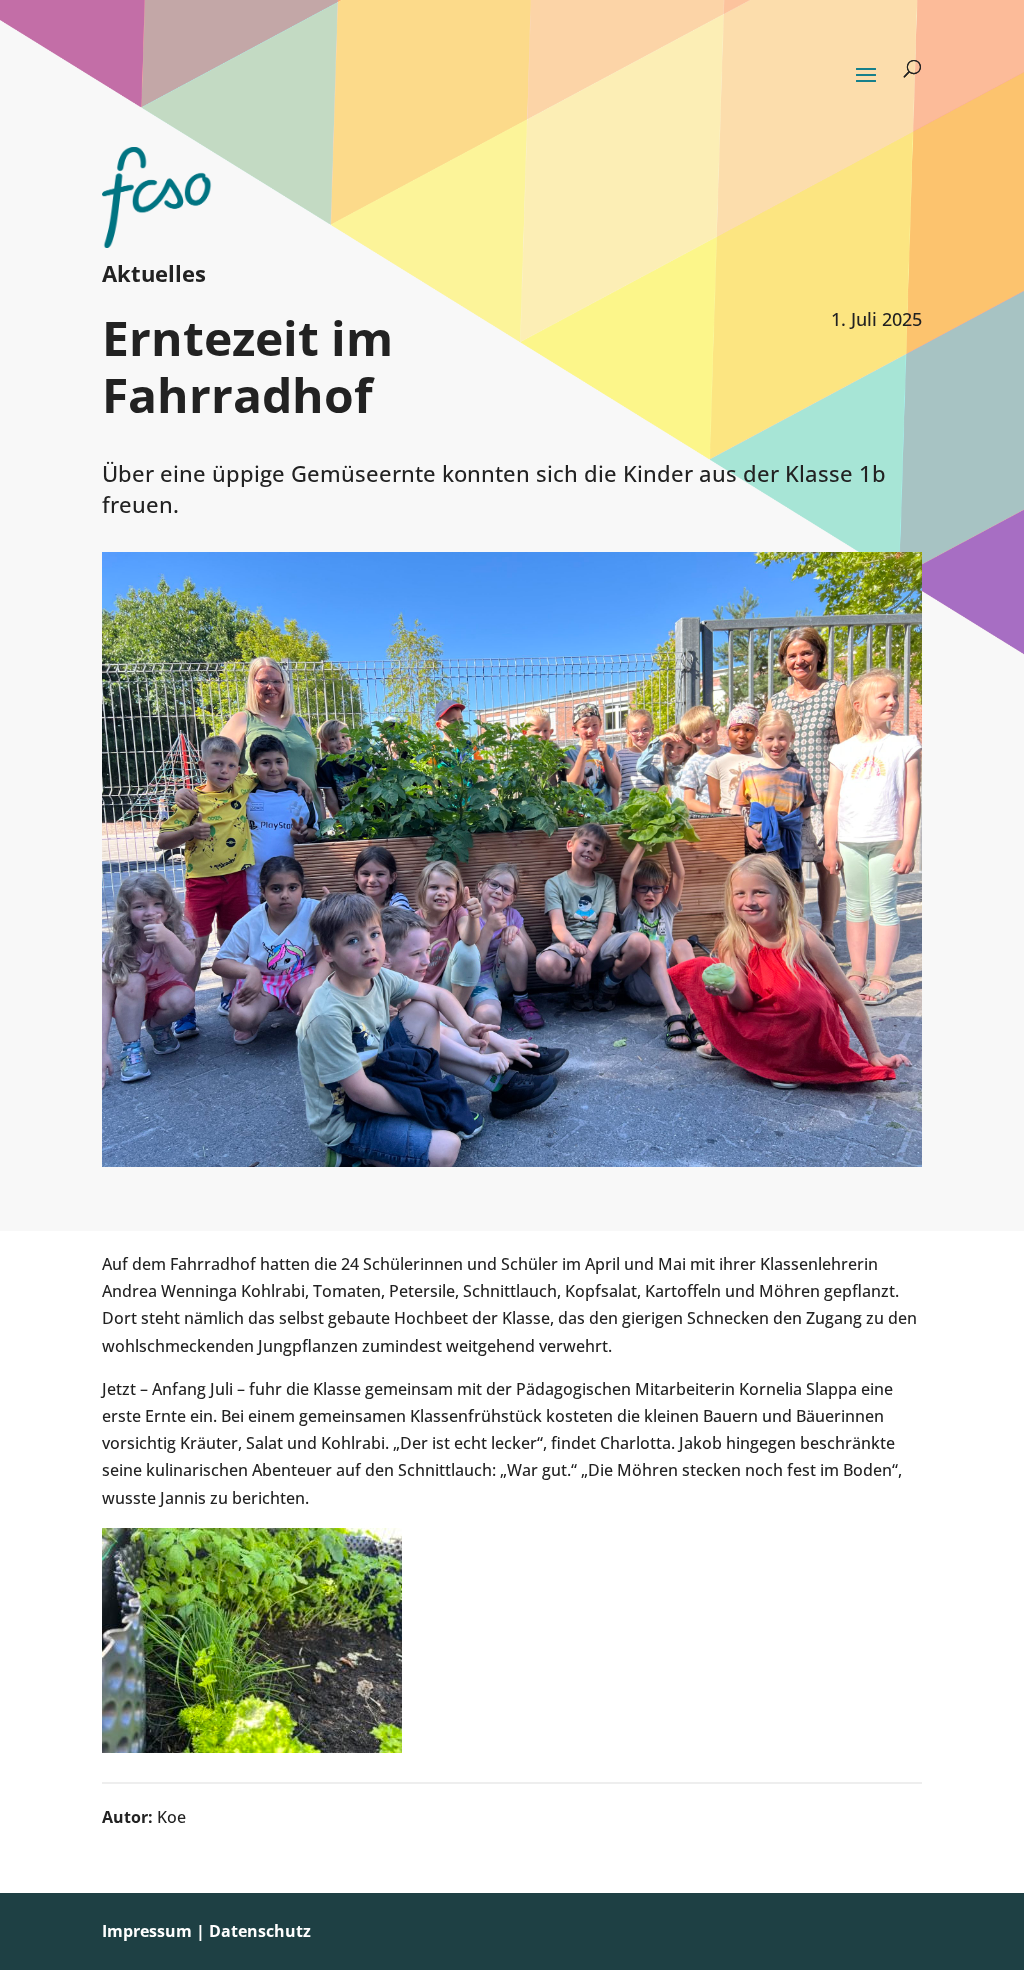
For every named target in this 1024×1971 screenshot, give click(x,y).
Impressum (147, 1931)
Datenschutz (260, 1931)
